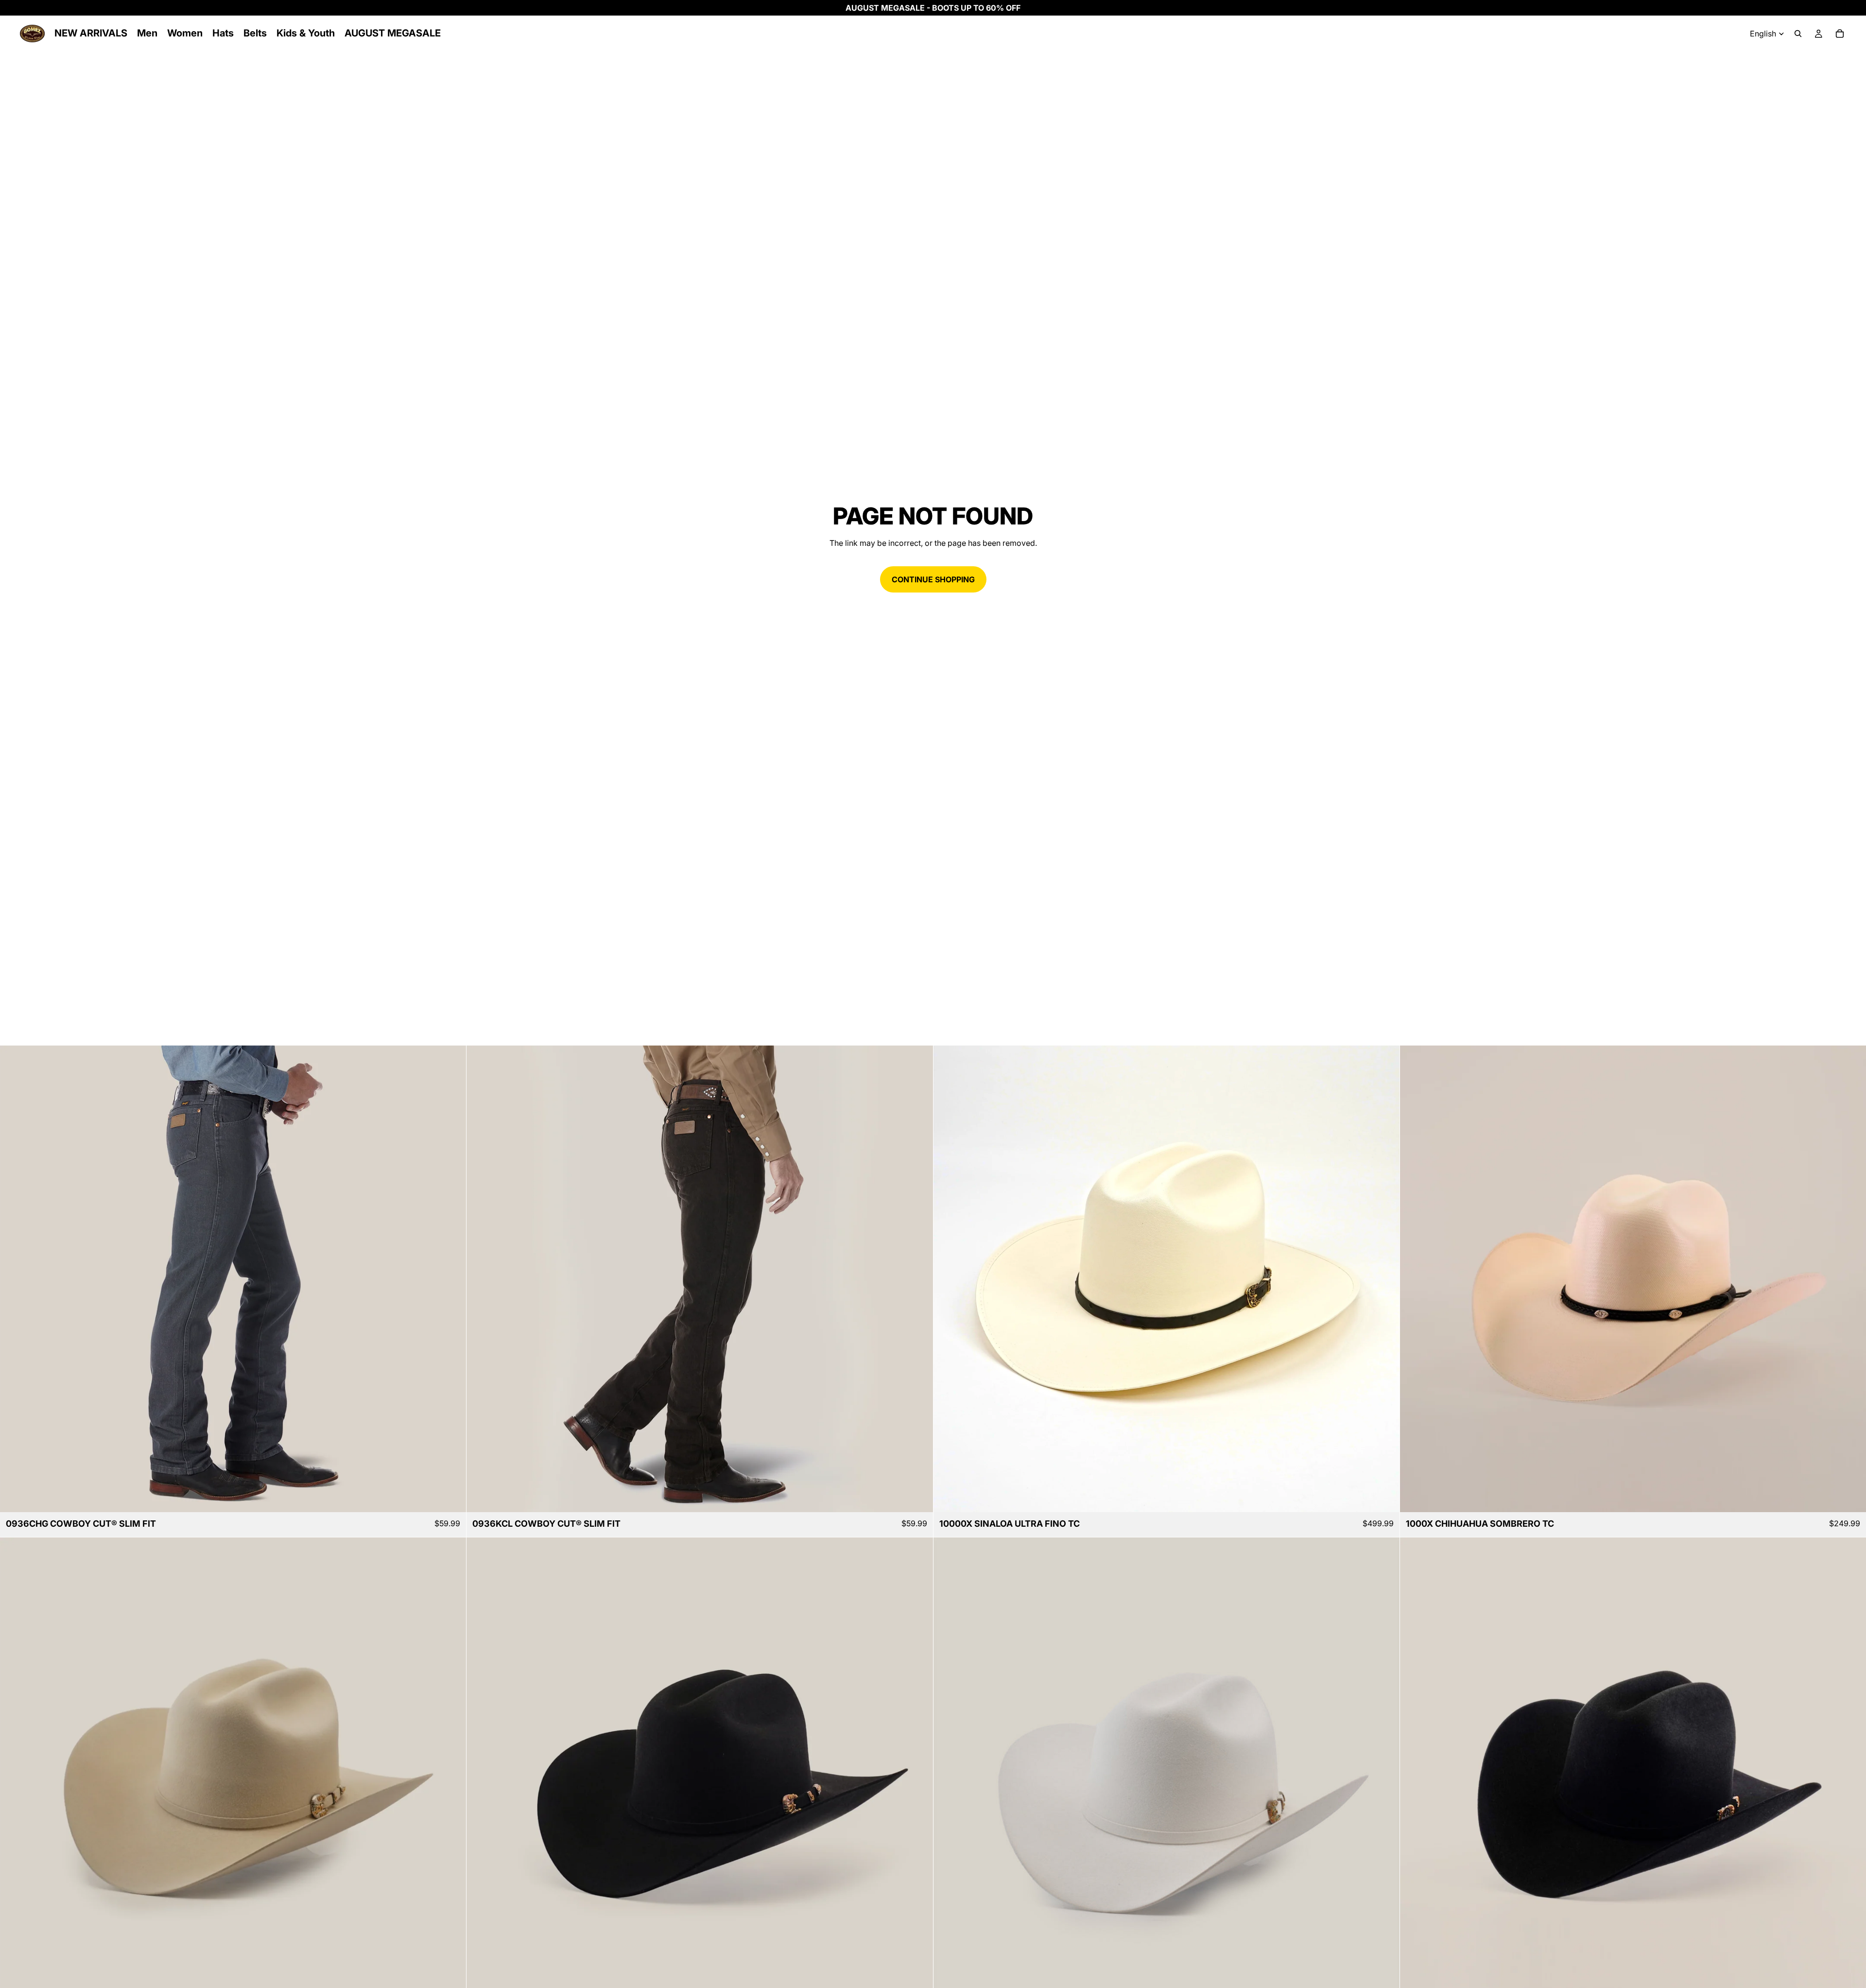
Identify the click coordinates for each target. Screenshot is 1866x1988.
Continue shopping (933, 579)
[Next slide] (451, 1279)
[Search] (1798, 34)
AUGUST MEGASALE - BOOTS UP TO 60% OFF (933, 8)
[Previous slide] (15, 1279)
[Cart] (1840, 34)
